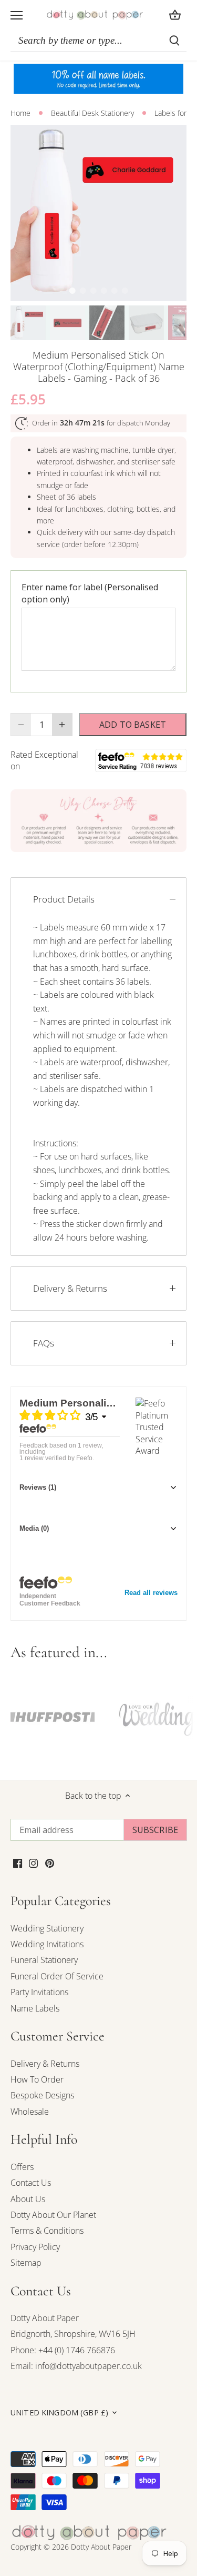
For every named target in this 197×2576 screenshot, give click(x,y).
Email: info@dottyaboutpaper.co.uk (76, 2366)
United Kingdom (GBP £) (59, 2413)
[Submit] (174, 41)
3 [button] (94, 291)
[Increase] (62, 725)
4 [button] (104, 291)
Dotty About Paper (45, 2318)
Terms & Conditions (47, 2231)
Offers (22, 2167)
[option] (98, 213)
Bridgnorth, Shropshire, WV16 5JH (73, 2334)
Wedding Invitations (47, 1944)
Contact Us (31, 2183)
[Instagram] (33, 1862)
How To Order (37, 2079)
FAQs (44, 1343)
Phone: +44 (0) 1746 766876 (63, 2350)
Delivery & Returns (70, 1288)
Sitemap (26, 2263)
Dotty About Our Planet (53, 2215)
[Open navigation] (17, 15)
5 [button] (115, 291)
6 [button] (125, 291)
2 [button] (83, 291)
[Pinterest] (50, 1862)
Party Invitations (39, 1992)
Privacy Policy (35, 2247)
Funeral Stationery (44, 1960)
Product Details (64, 899)
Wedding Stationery (47, 1928)
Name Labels (35, 2008)
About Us (28, 2199)
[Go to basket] (175, 15)
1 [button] (72, 291)
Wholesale (30, 2112)
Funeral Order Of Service (57, 1976)
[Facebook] (18, 1862)
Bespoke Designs (42, 2095)
